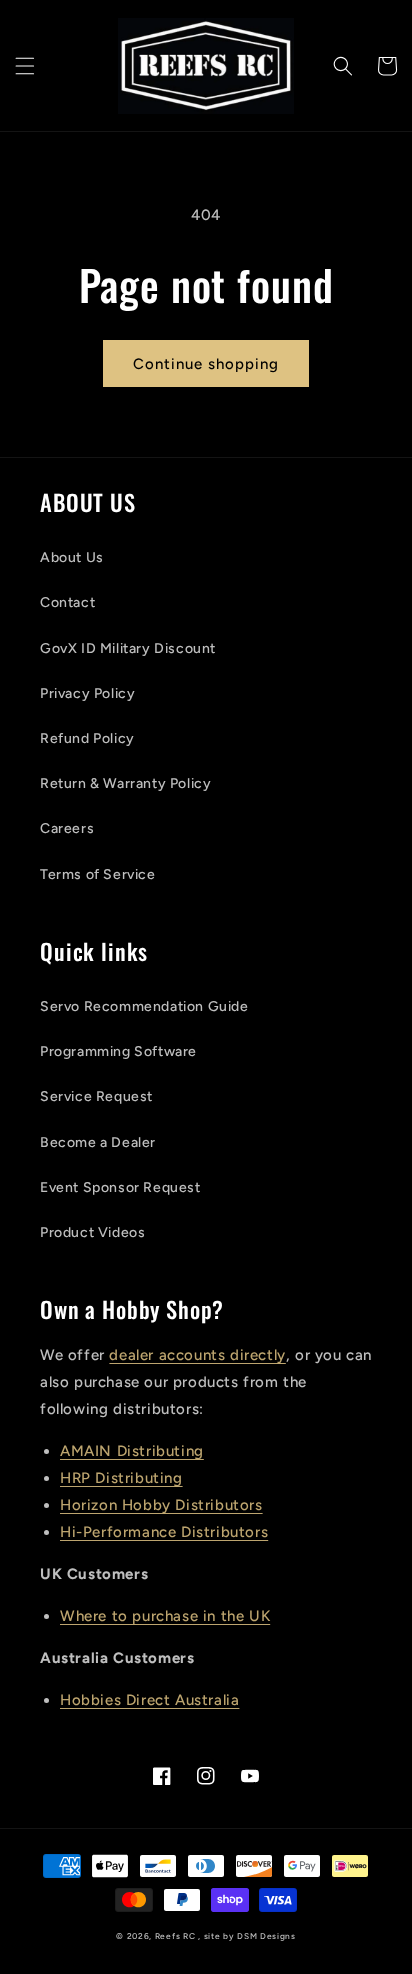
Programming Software (118, 1051)
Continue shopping (206, 364)
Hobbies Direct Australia (149, 1700)
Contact (67, 602)
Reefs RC (175, 1936)
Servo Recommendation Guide (144, 1006)
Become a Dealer (98, 1142)
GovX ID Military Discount (128, 648)
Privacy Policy (87, 693)
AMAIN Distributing (132, 1451)
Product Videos (92, 1232)
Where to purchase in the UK (165, 1616)
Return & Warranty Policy (125, 783)
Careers (67, 828)
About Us (72, 557)
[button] (25, 66)
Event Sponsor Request (120, 1187)
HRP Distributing (121, 1478)
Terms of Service (98, 874)
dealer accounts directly (197, 1355)
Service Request (96, 1096)
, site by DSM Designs (247, 1936)
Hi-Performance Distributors (164, 1532)
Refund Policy (87, 738)
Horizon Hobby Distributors (161, 1505)
